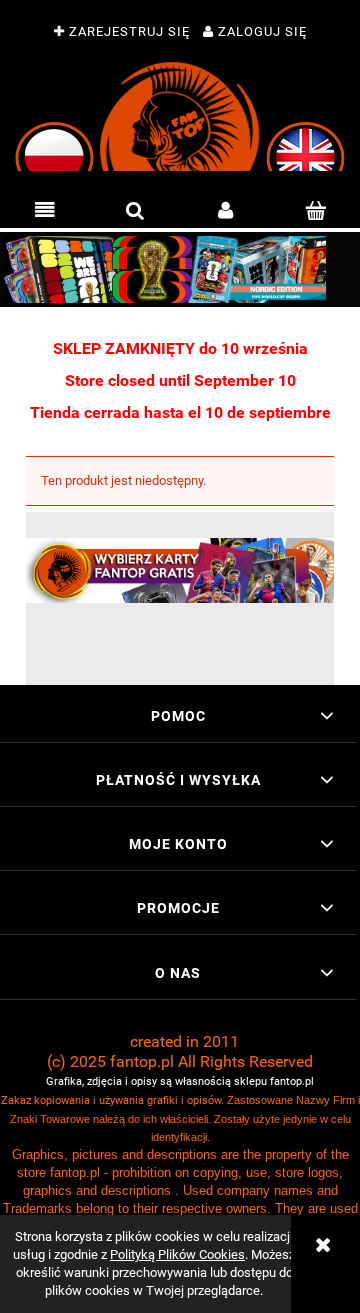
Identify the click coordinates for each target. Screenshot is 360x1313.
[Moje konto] (225, 211)
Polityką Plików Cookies (177, 1254)
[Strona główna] (180, 116)
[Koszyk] (315, 211)
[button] (45, 211)
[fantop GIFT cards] (180, 569)
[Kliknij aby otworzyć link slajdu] (180, 269)
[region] (180, 269)
